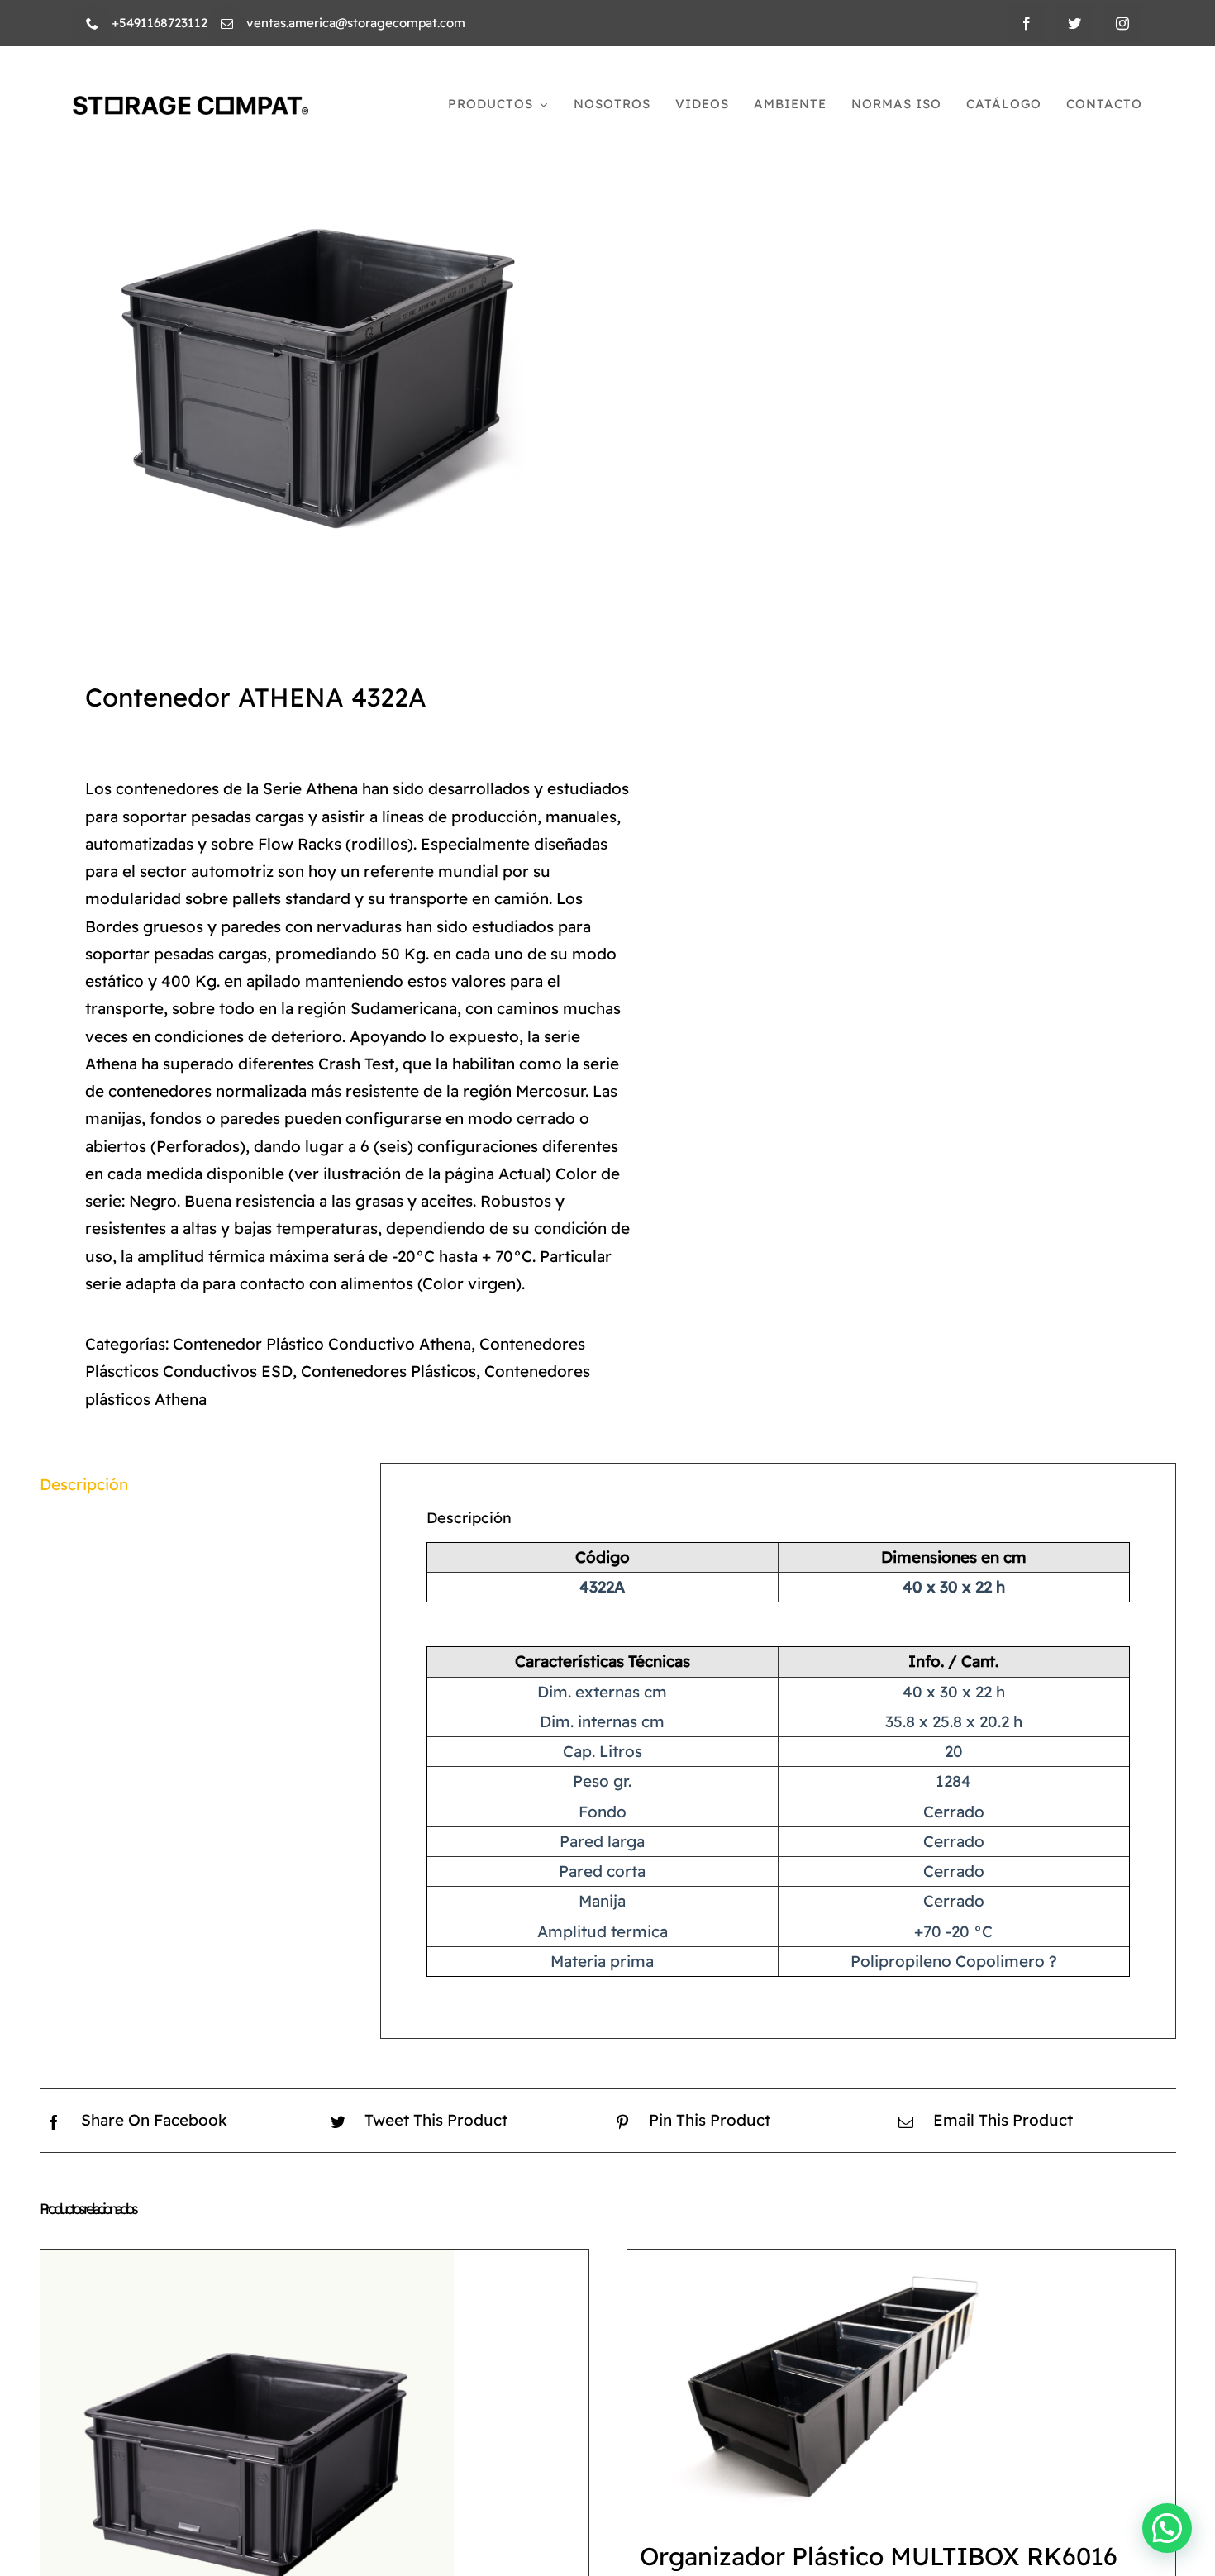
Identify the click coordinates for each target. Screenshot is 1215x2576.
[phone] (92, 24)
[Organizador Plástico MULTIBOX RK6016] (834, 2387)
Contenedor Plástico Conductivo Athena (322, 1344)
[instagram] (1122, 23)
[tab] (188, 1485)
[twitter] (1074, 23)
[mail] (227, 24)
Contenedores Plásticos (388, 1371)
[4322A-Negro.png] (312, 368)
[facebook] (1027, 23)
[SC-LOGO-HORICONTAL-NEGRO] (191, 104)
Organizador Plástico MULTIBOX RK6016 (879, 2556)
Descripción (84, 1484)
